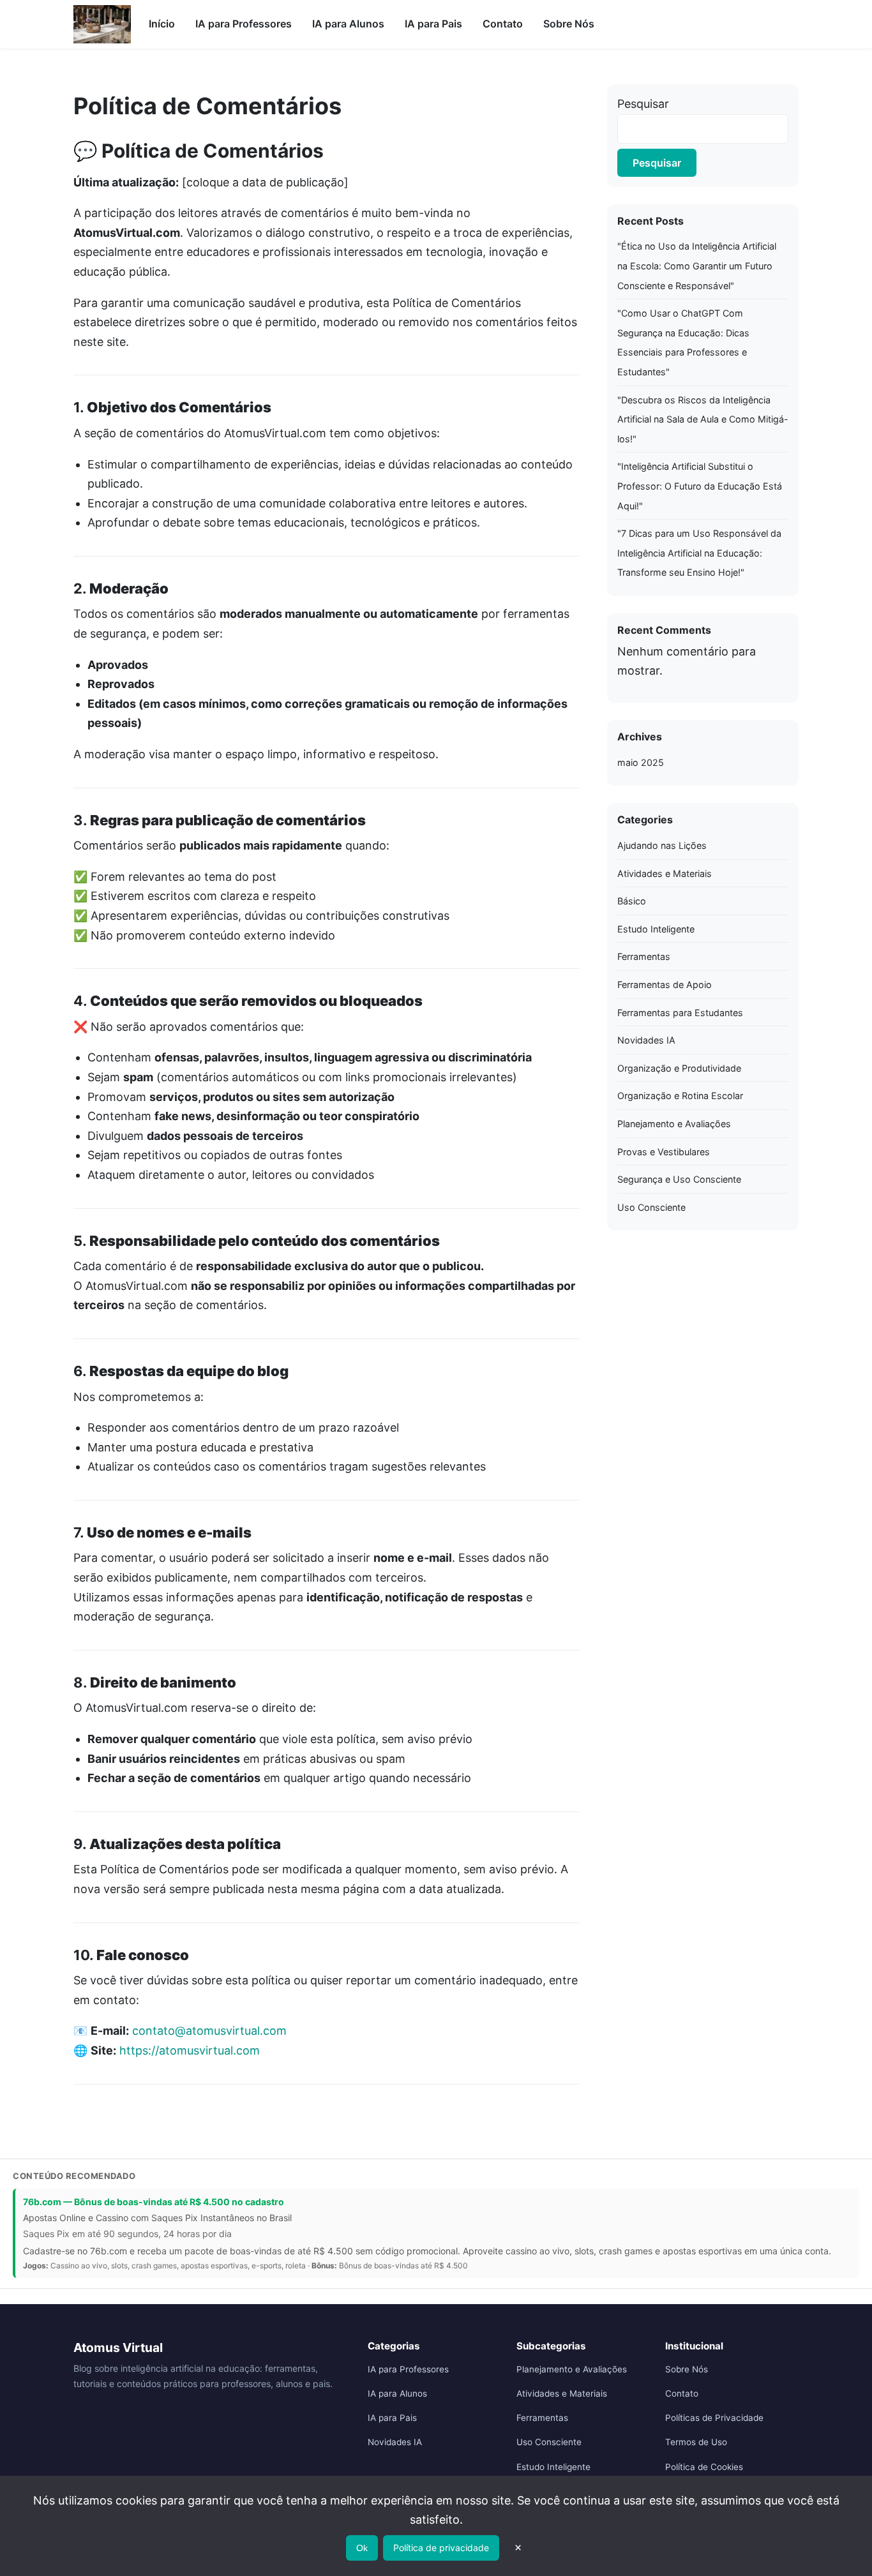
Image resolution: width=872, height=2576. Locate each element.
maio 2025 (641, 762)
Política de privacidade (441, 2548)
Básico (632, 901)
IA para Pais (433, 24)
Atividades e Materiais (665, 873)
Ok (362, 2548)
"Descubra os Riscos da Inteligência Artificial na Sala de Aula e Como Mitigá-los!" (703, 419)
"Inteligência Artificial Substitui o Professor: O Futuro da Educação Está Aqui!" (700, 486)
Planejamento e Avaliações (674, 1124)
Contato (503, 24)
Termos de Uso (696, 2442)
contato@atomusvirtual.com (209, 2031)
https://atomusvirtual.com (190, 2050)
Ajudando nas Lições (662, 845)
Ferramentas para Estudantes (680, 1013)
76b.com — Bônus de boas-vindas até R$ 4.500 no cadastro (154, 2202)
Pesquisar (643, 104)
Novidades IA (646, 1040)
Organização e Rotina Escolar (680, 1096)
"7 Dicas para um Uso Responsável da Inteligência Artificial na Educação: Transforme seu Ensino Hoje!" (699, 553)
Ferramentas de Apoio (665, 985)
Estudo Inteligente (656, 929)
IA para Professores (244, 24)
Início (162, 24)
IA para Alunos (348, 24)
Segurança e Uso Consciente (679, 1179)
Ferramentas (644, 956)
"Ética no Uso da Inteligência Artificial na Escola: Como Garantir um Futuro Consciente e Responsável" (697, 266)
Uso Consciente (651, 1207)
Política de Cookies (704, 2467)
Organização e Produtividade (679, 1068)
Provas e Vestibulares (664, 1152)
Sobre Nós (569, 24)
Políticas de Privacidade (714, 2418)
